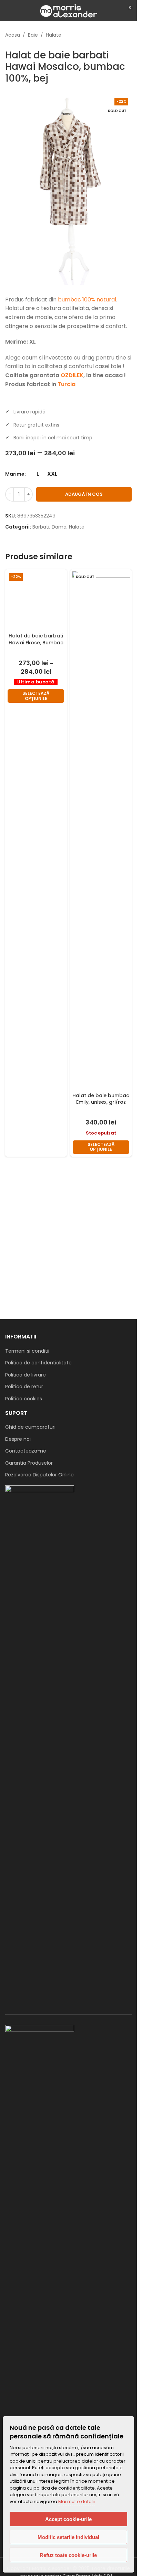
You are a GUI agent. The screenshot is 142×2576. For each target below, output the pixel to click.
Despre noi (18, 1439)
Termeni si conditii (27, 1351)
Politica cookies (24, 1399)
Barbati (41, 527)
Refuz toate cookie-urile (68, 2555)
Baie (33, 35)
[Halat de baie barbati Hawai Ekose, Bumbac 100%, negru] (36, 830)
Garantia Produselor (29, 1463)
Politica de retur (24, 1387)
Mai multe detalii (77, 2502)
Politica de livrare (26, 1375)
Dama (59, 527)
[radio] (38, 474)
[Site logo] (68, 10)
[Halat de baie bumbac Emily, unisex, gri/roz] (101, 830)
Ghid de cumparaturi (30, 1427)
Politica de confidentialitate (38, 1363)
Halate (54, 35)
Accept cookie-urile (68, 2519)
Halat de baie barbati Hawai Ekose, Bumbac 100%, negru (36, 1102)
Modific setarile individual (68, 2537)
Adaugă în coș (84, 494)
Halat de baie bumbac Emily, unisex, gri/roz (101, 1099)
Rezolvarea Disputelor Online (39, 1475)
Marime (15, 474)
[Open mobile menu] (8, 10)
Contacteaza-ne (26, 1451)
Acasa (13, 35)
